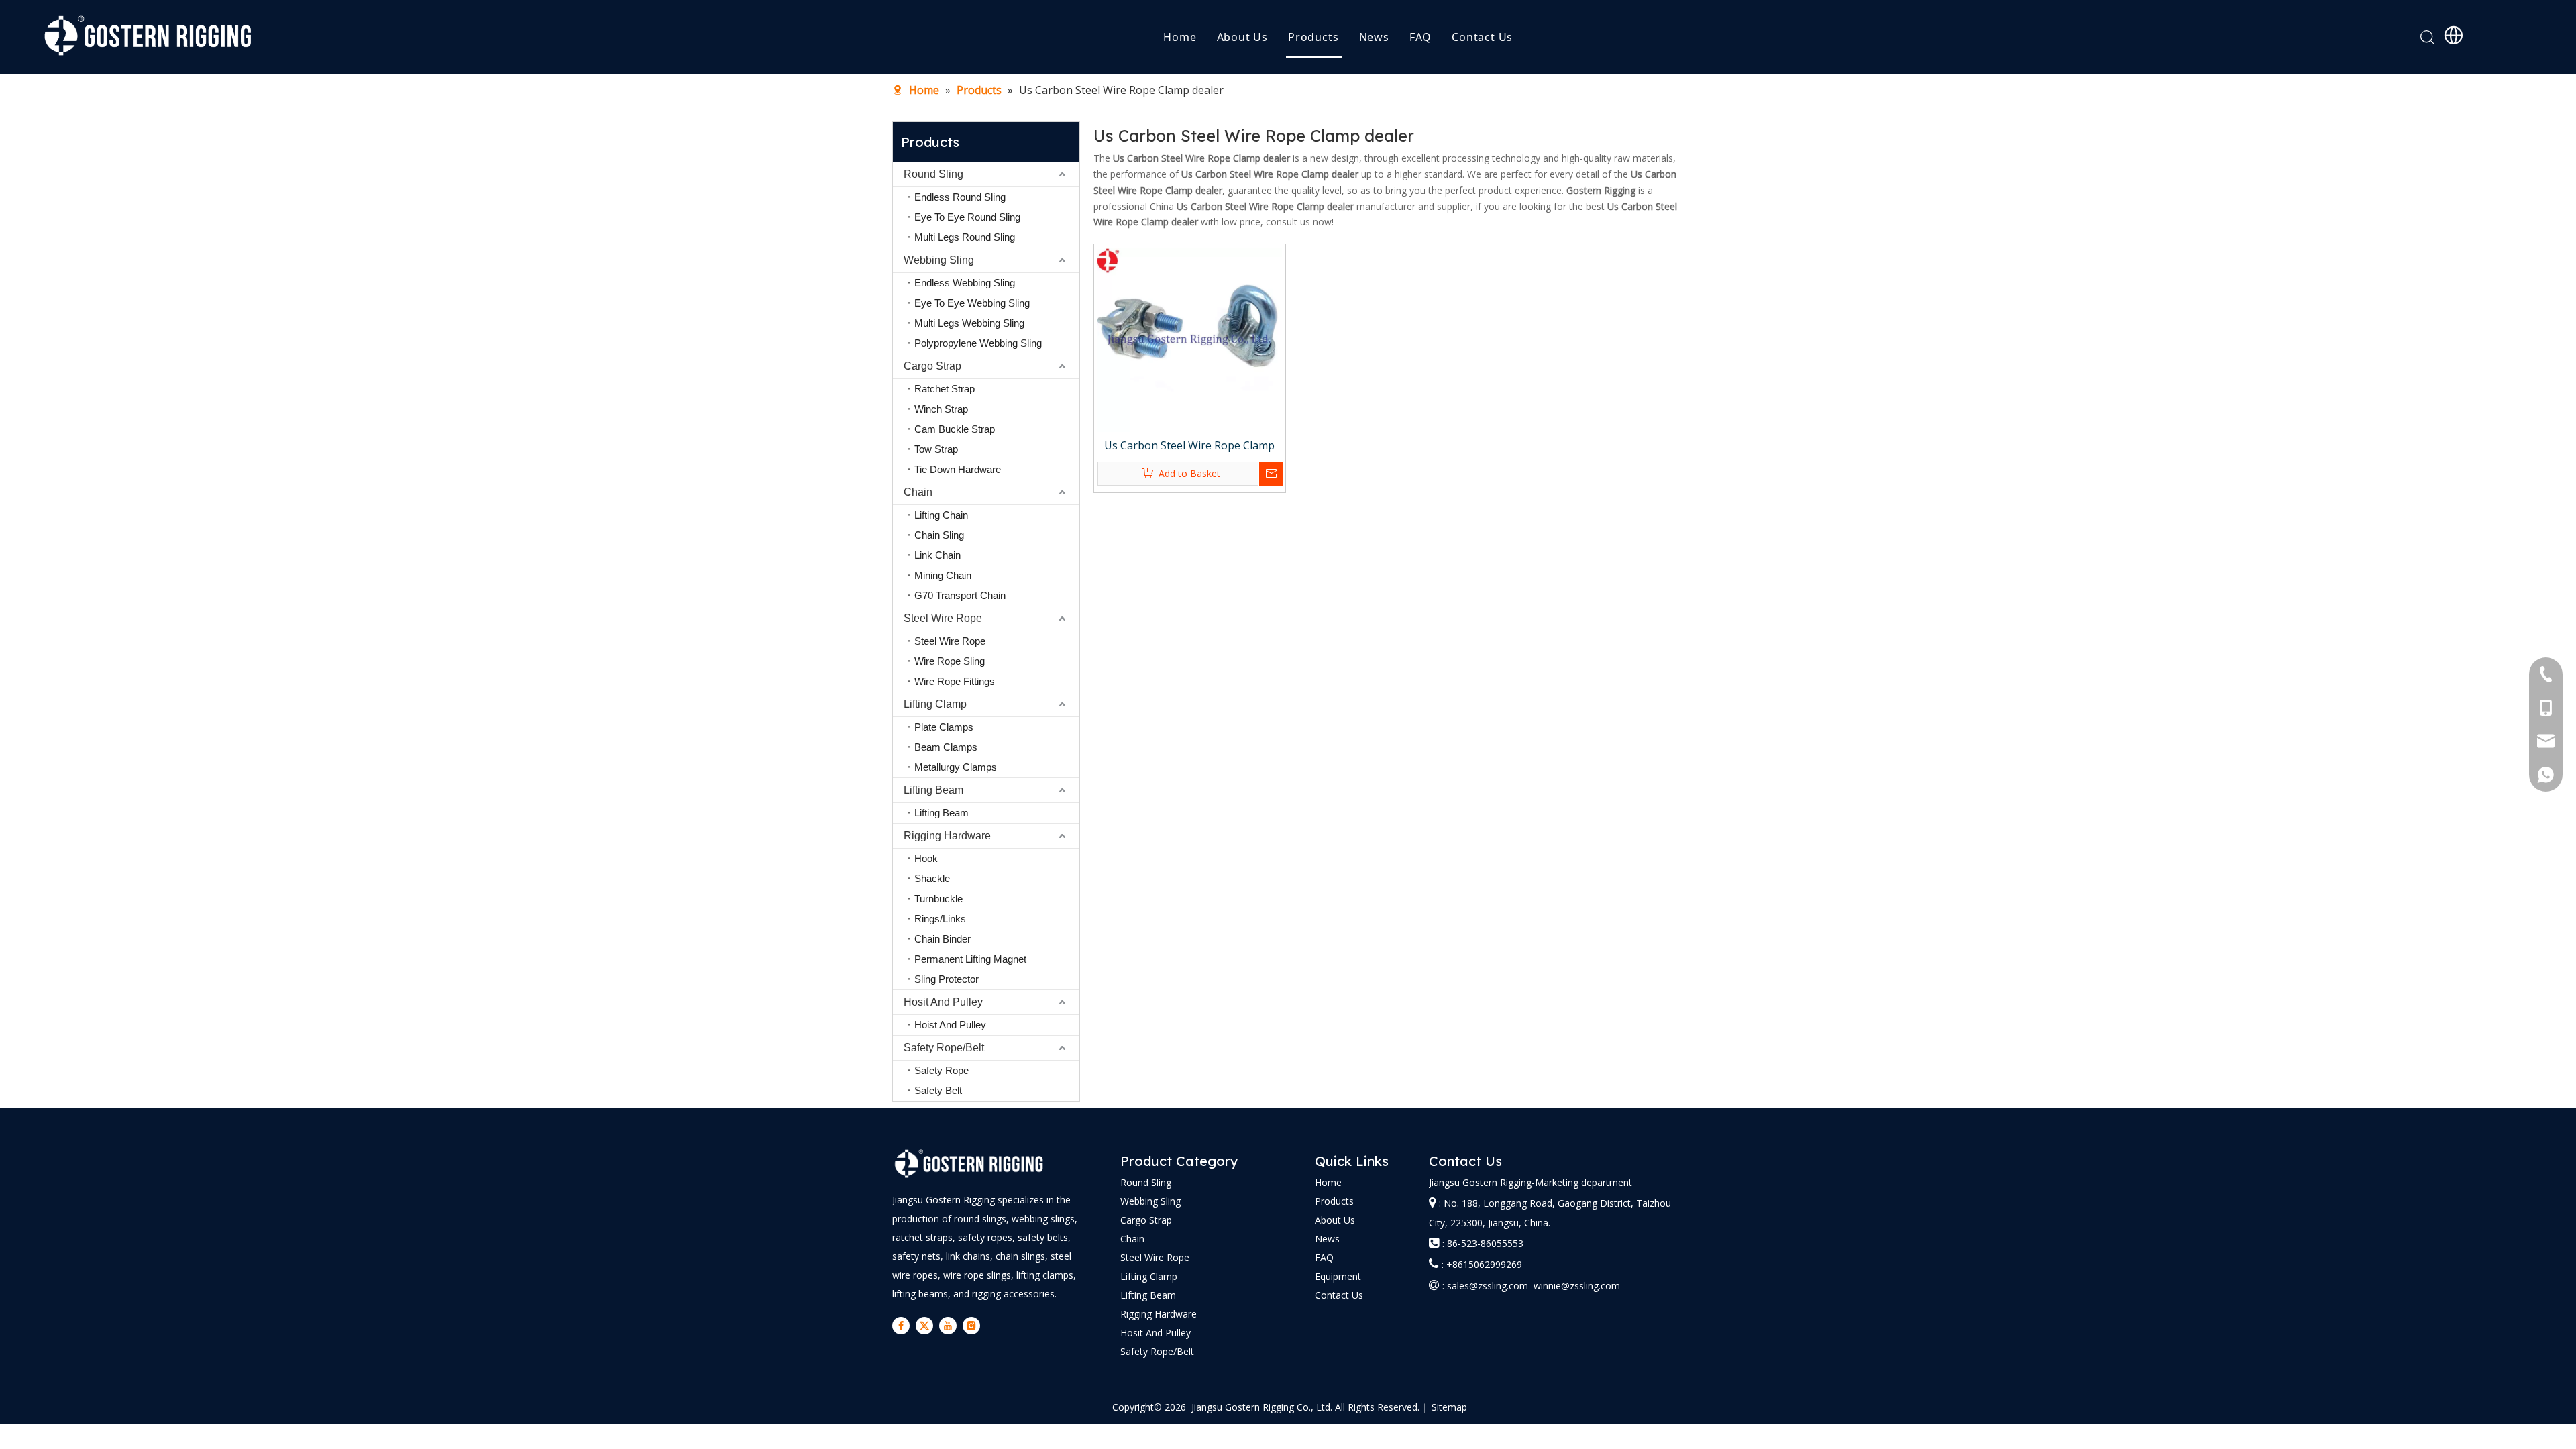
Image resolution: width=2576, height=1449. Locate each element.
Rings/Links (940, 919)
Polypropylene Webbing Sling (978, 343)
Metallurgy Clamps (956, 767)
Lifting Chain (941, 515)
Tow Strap (936, 449)
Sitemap (1449, 1407)
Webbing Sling (939, 260)
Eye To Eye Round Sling (967, 217)
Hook (926, 858)
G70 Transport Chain (960, 595)
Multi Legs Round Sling (965, 237)
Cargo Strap (932, 366)
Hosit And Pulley (943, 1002)
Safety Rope (942, 1070)
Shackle (932, 878)
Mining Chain (943, 575)
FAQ (1420, 37)
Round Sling (933, 174)
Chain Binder (943, 939)
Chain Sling (939, 535)
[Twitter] (924, 1326)
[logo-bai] (969, 1164)
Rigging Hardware (947, 836)
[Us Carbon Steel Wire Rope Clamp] (1190, 339)
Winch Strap (941, 409)
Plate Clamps (944, 727)
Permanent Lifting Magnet (970, 959)
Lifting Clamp (935, 704)
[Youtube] (948, 1326)
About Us (1242, 37)
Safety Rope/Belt (944, 1048)
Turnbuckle (938, 899)
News (1374, 37)
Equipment (1338, 1276)
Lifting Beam (933, 790)
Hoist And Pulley (950, 1025)
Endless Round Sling (960, 197)
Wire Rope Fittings (955, 681)
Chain (918, 492)
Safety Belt (938, 1090)
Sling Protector (947, 979)
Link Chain (937, 555)
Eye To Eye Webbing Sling (972, 303)
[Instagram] (971, 1326)
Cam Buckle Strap (955, 429)
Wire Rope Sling (950, 661)
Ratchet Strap (945, 389)
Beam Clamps (946, 747)
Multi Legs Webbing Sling (969, 323)
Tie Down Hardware (958, 469)
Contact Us (1482, 37)
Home (1180, 37)
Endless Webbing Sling (965, 283)
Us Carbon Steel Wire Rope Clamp (1189, 445)
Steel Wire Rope (943, 618)
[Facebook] (901, 1326)
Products (1313, 37)
